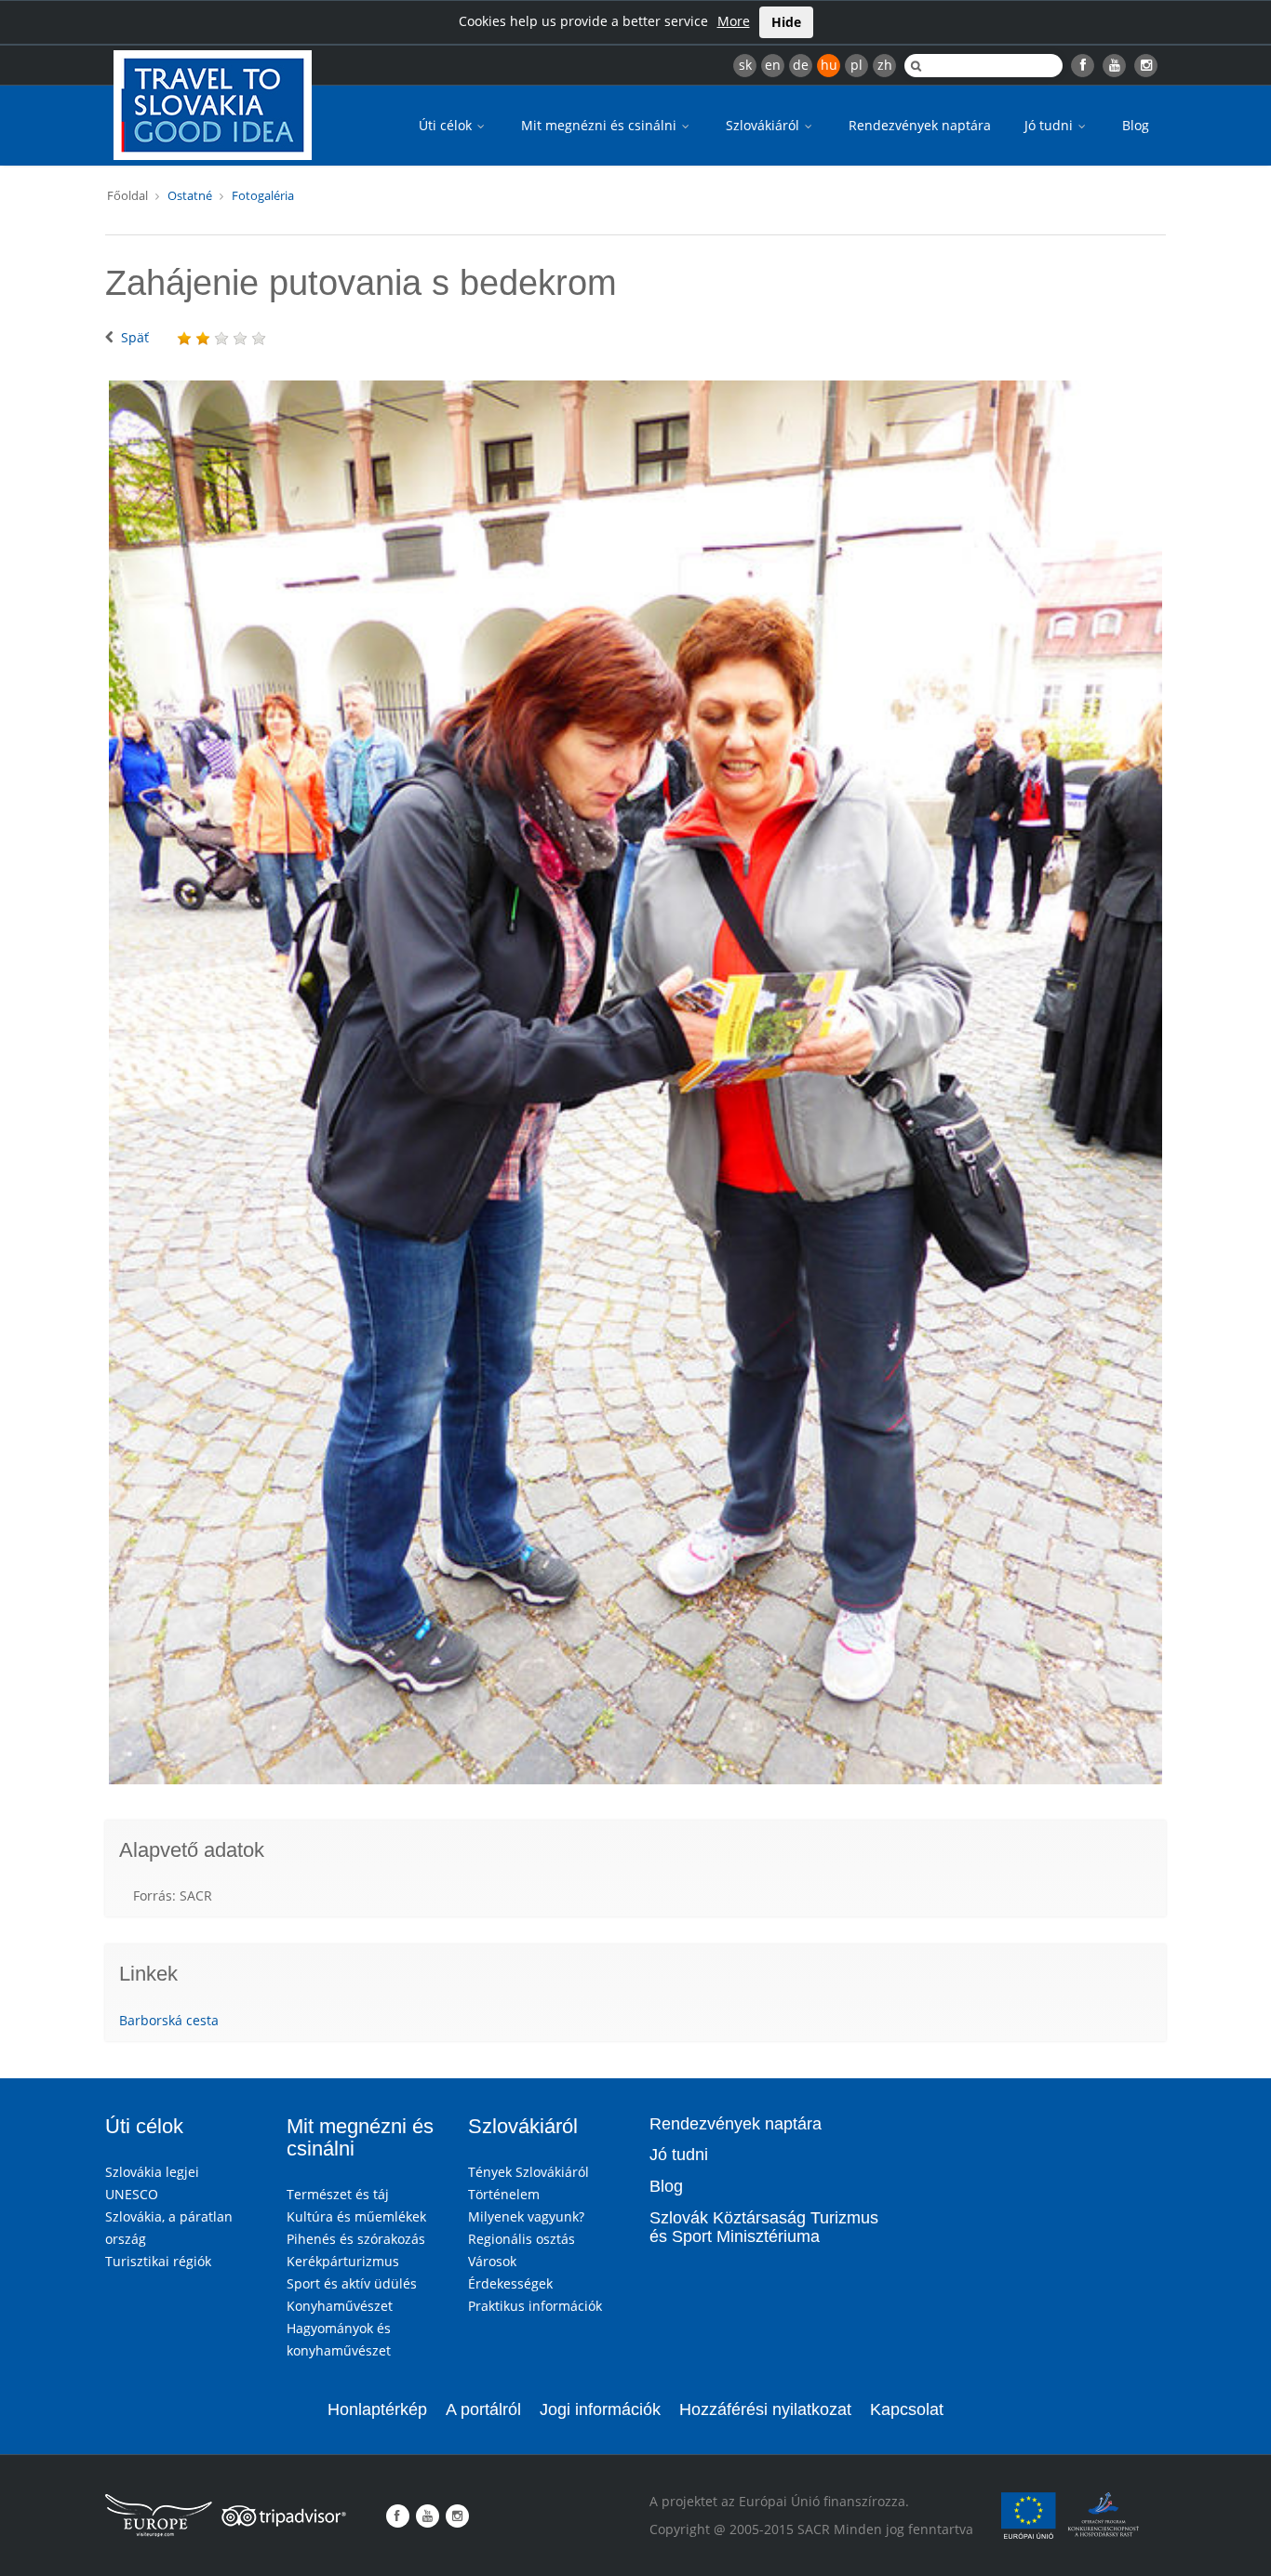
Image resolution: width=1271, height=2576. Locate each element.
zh (885, 65)
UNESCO (132, 2194)
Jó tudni (1050, 125)
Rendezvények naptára (920, 125)
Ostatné (190, 195)
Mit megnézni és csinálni (601, 125)
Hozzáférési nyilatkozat (765, 2409)
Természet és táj (338, 2194)
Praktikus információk (535, 2306)
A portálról (483, 2409)
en (773, 65)
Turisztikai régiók (158, 2261)
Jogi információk (600, 2409)
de (801, 65)
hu (829, 65)
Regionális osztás (522, 2239)
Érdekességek (510, 2283)
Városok (492, 2261)
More (734, 21)
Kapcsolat (907, 2409)
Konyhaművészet (340, 2306)
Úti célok (447, 125)
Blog (1136, 125)
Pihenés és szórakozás (356, 2239)
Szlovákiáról (764, 125)
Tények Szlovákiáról (528, 2172)
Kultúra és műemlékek (356, 2216)
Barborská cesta (169, 2020)
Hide (786, 22)
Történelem (504, 2194)
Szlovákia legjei (152, 2172)
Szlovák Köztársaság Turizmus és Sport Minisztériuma (764, 2227)
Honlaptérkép (377, 2409)
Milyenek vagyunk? (526, 2216)
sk (745, 65)
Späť (135, 337)
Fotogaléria (263, 195)
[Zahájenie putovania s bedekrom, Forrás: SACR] (635, 1082)
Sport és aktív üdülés (352, 2283)
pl (856, 65)
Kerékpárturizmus (343, 2261)
